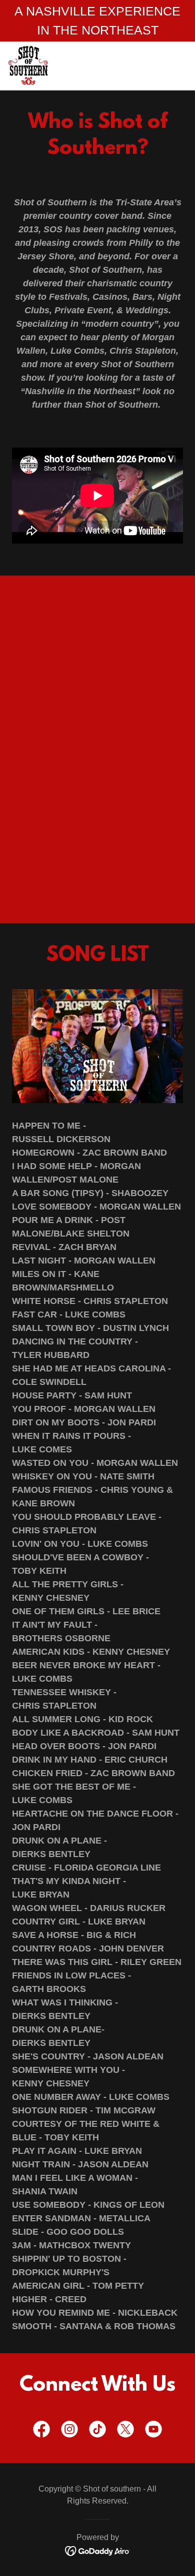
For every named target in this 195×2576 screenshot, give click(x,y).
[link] (28, 65)
